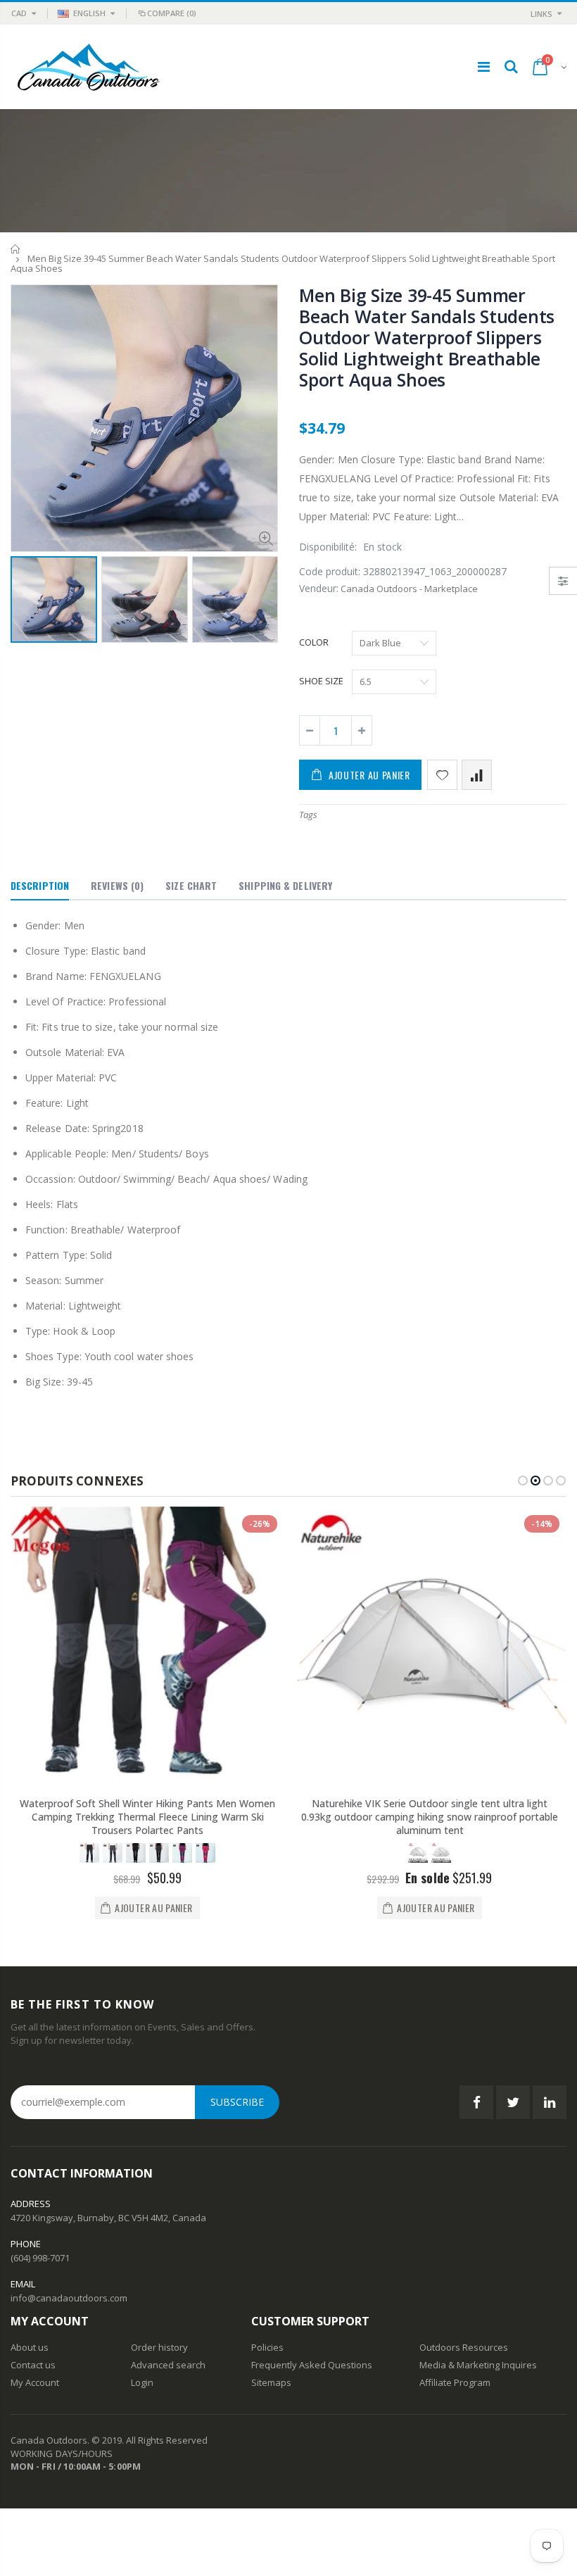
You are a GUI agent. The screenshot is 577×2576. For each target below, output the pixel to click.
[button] (523, 1481)
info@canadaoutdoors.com (69, 2298)
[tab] (40, 886)
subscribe (237, 2102)
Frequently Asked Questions (312, 2365)
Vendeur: (319, 588)
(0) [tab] (117, 885)
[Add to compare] (477, 775)
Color (314, 642)
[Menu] (484, 67)
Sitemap (269, 2382)
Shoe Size (321, 681)
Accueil (16, 249)
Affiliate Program (455, 2382)
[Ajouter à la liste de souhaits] (442, 775)
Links (541, 14)
